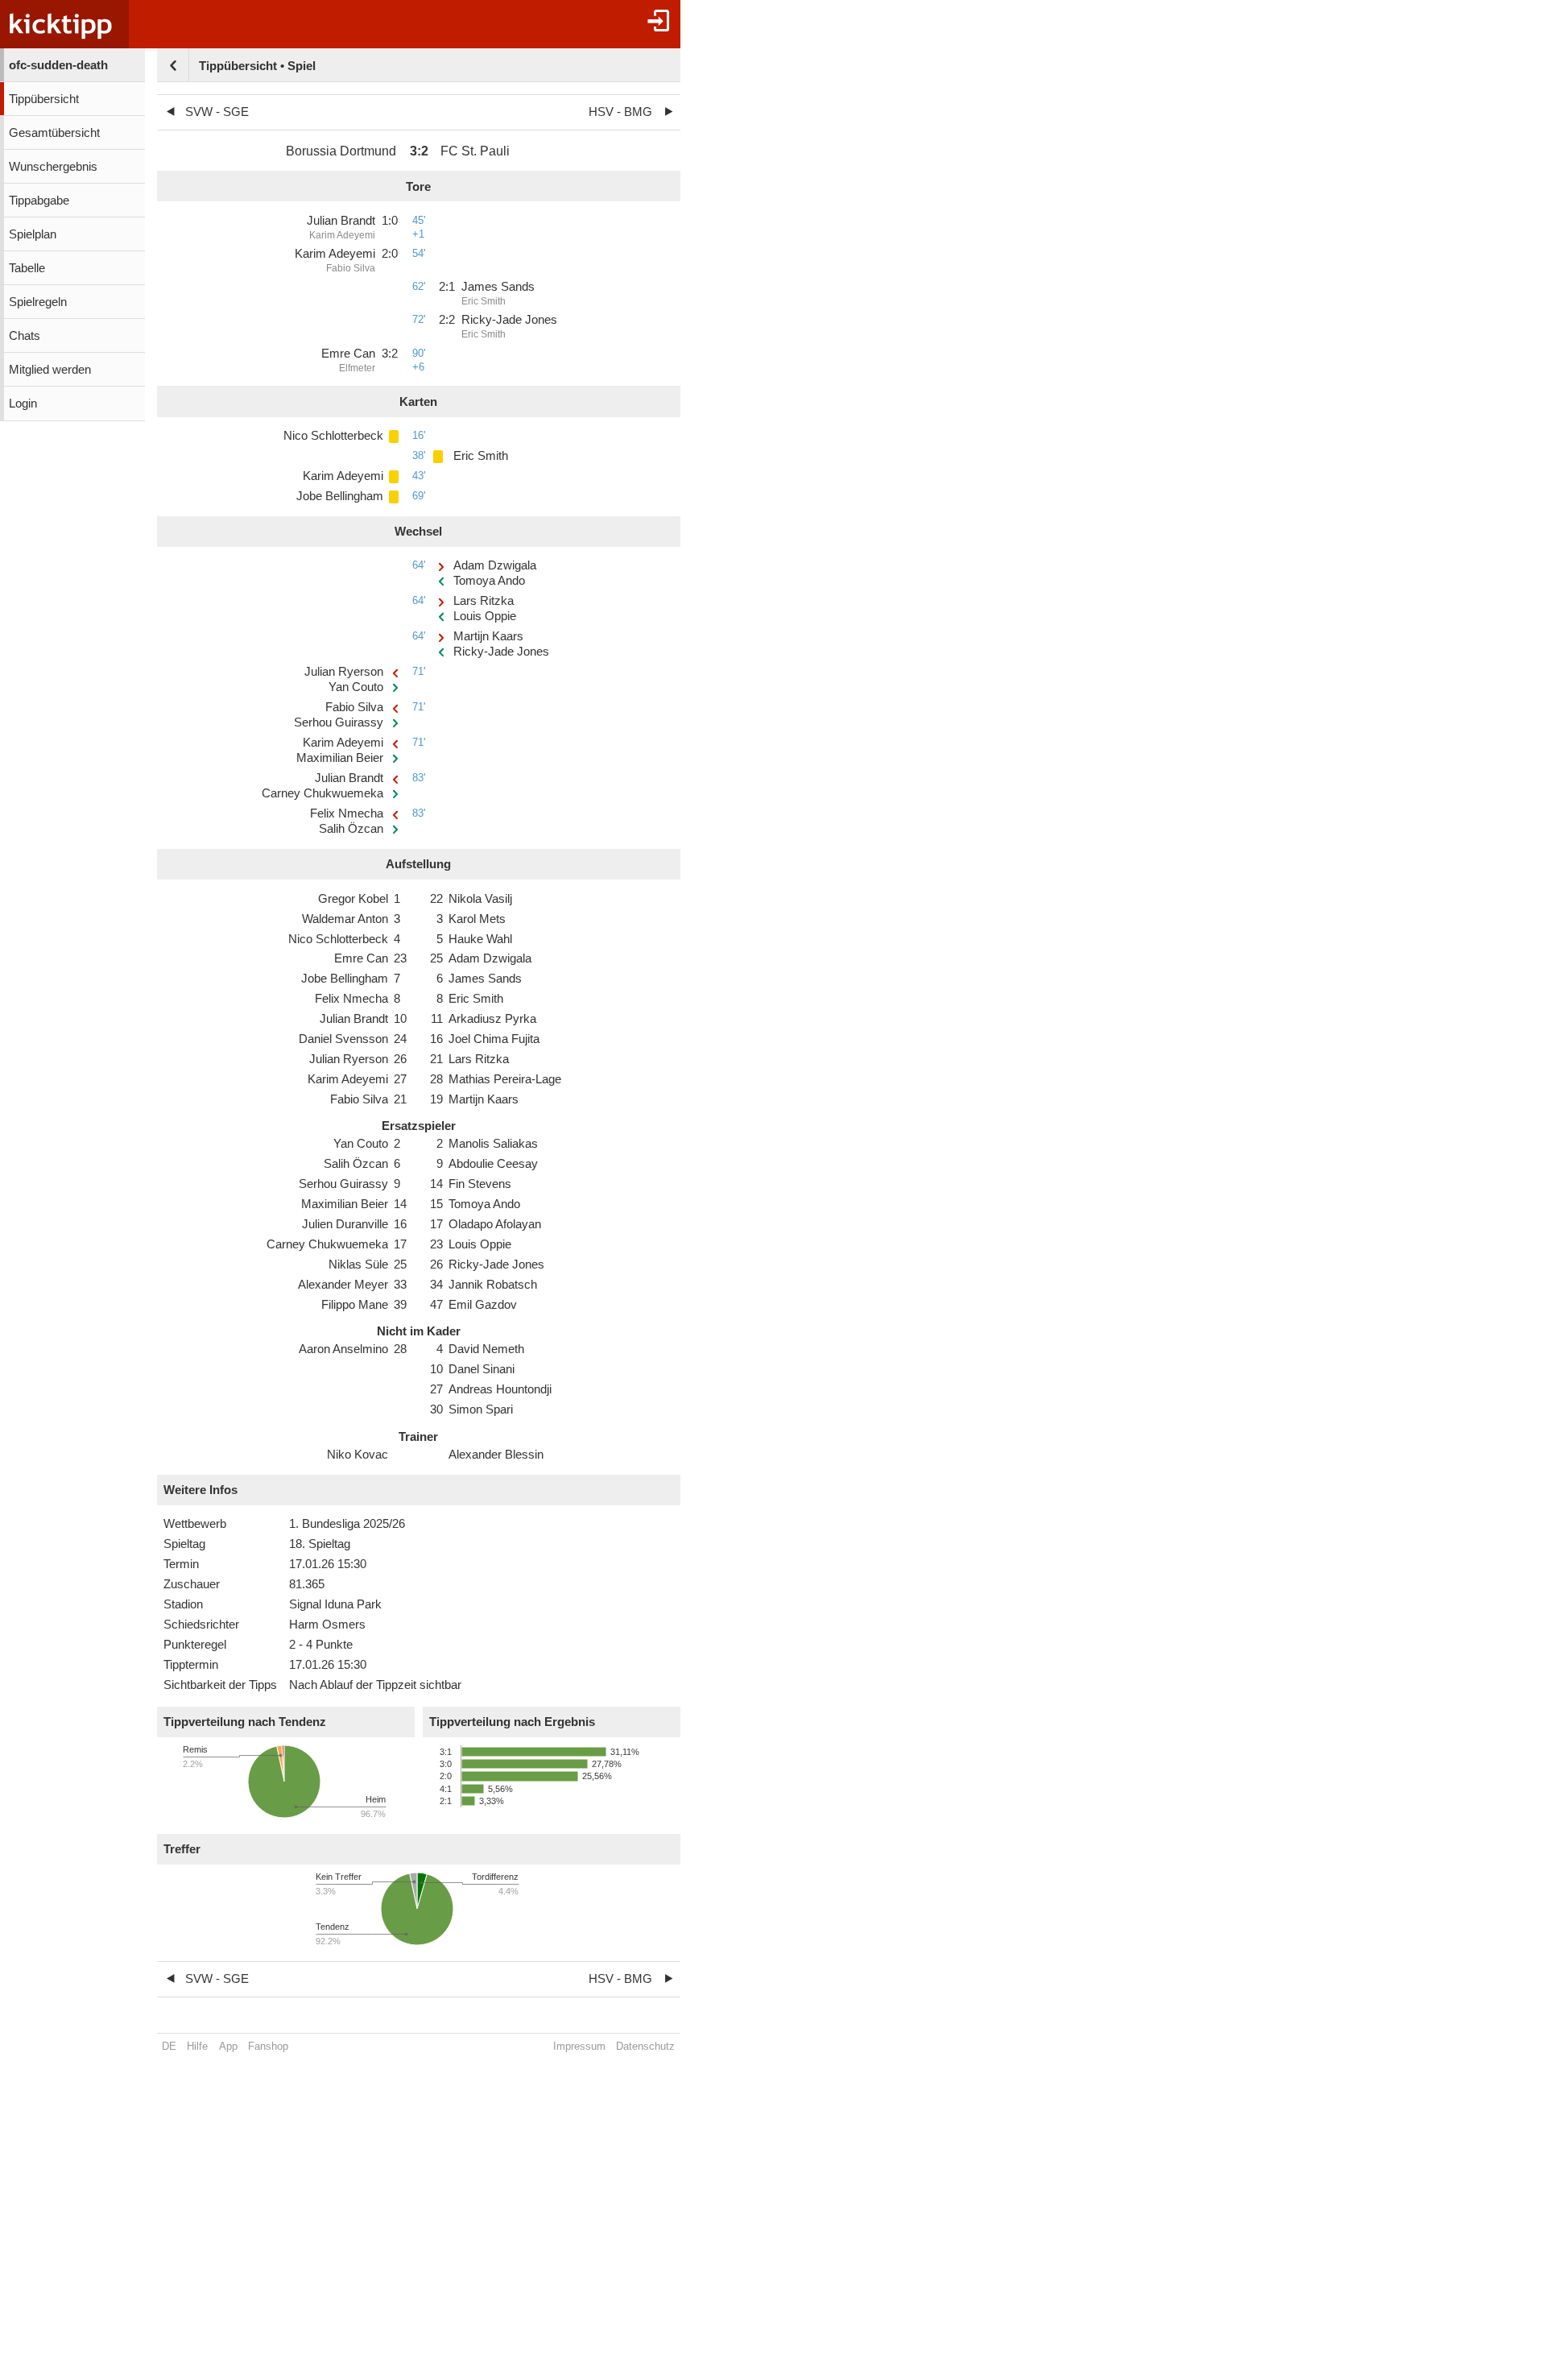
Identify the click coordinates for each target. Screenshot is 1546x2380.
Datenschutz (645, 2046)
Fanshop (268, 2046)
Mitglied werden (50, 370)
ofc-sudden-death (58, 65)
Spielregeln (38, 302)
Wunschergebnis (53, 167)
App (228, 2046)
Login (23, 404)
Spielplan (33, 234)
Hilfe (197, 2046)
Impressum (579, 2046)
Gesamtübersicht (54, 133)
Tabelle (27, 268)
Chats (25, 336)
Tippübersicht (44, 99)
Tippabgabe (39, 201)
